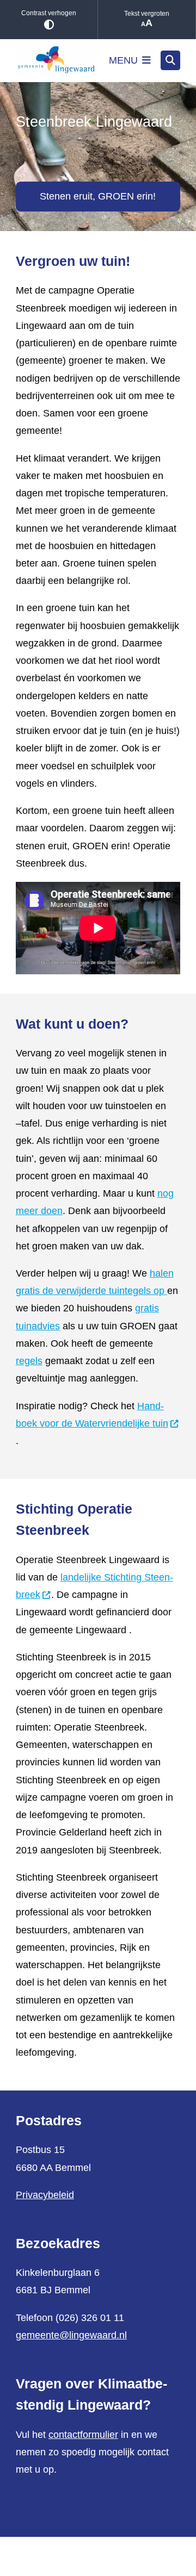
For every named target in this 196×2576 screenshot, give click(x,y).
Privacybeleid (45, 2195)
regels (29, 1361)
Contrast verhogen (49, 13)
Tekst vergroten (147, 14)
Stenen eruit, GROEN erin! (98, 196)
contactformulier (83, 2435)
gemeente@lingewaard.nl (71, 2335)
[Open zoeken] (170, 60)
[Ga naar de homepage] (57, 61)
